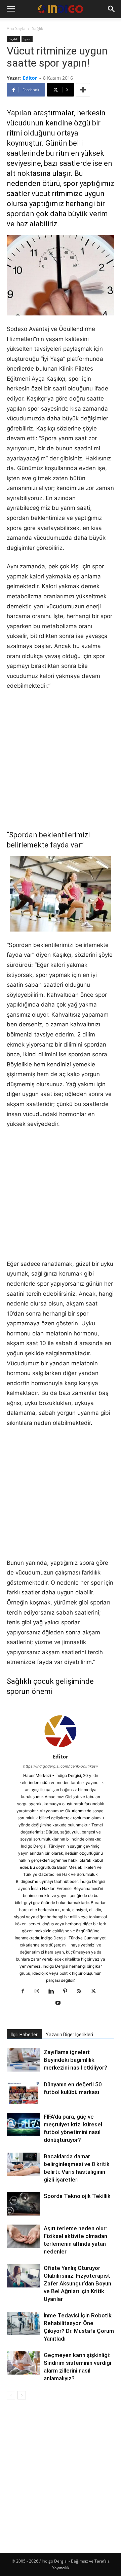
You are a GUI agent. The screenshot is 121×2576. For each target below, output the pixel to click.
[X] (96, 1992)
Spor (27, 39)
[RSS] (82, 1992)
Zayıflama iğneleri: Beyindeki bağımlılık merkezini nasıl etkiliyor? (75, 2060)
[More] (83, 90)
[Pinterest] (68, 1992)
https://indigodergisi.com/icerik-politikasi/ (61, 1766)
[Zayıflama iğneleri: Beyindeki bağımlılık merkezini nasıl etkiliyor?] (24, 2060)
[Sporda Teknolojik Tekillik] (24, 2205)
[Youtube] (61, 2003)
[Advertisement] (61, 760)
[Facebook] (25, 1992)
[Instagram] (39, 1992)
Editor (30, 78)
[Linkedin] (54, 1992)
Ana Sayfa (16, 28)
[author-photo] (61, 1747)
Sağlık (37, 28)
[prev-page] (11, 2395)
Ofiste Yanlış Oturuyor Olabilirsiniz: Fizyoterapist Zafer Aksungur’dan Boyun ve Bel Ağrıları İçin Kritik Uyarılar (77, 2283)
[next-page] (22, 2395)
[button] (11, 9)
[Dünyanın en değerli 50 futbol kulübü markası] (24, 2093)
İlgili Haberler (24, 2035)
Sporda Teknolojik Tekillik (77, 2196)
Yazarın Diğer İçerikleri (69, 2035)
